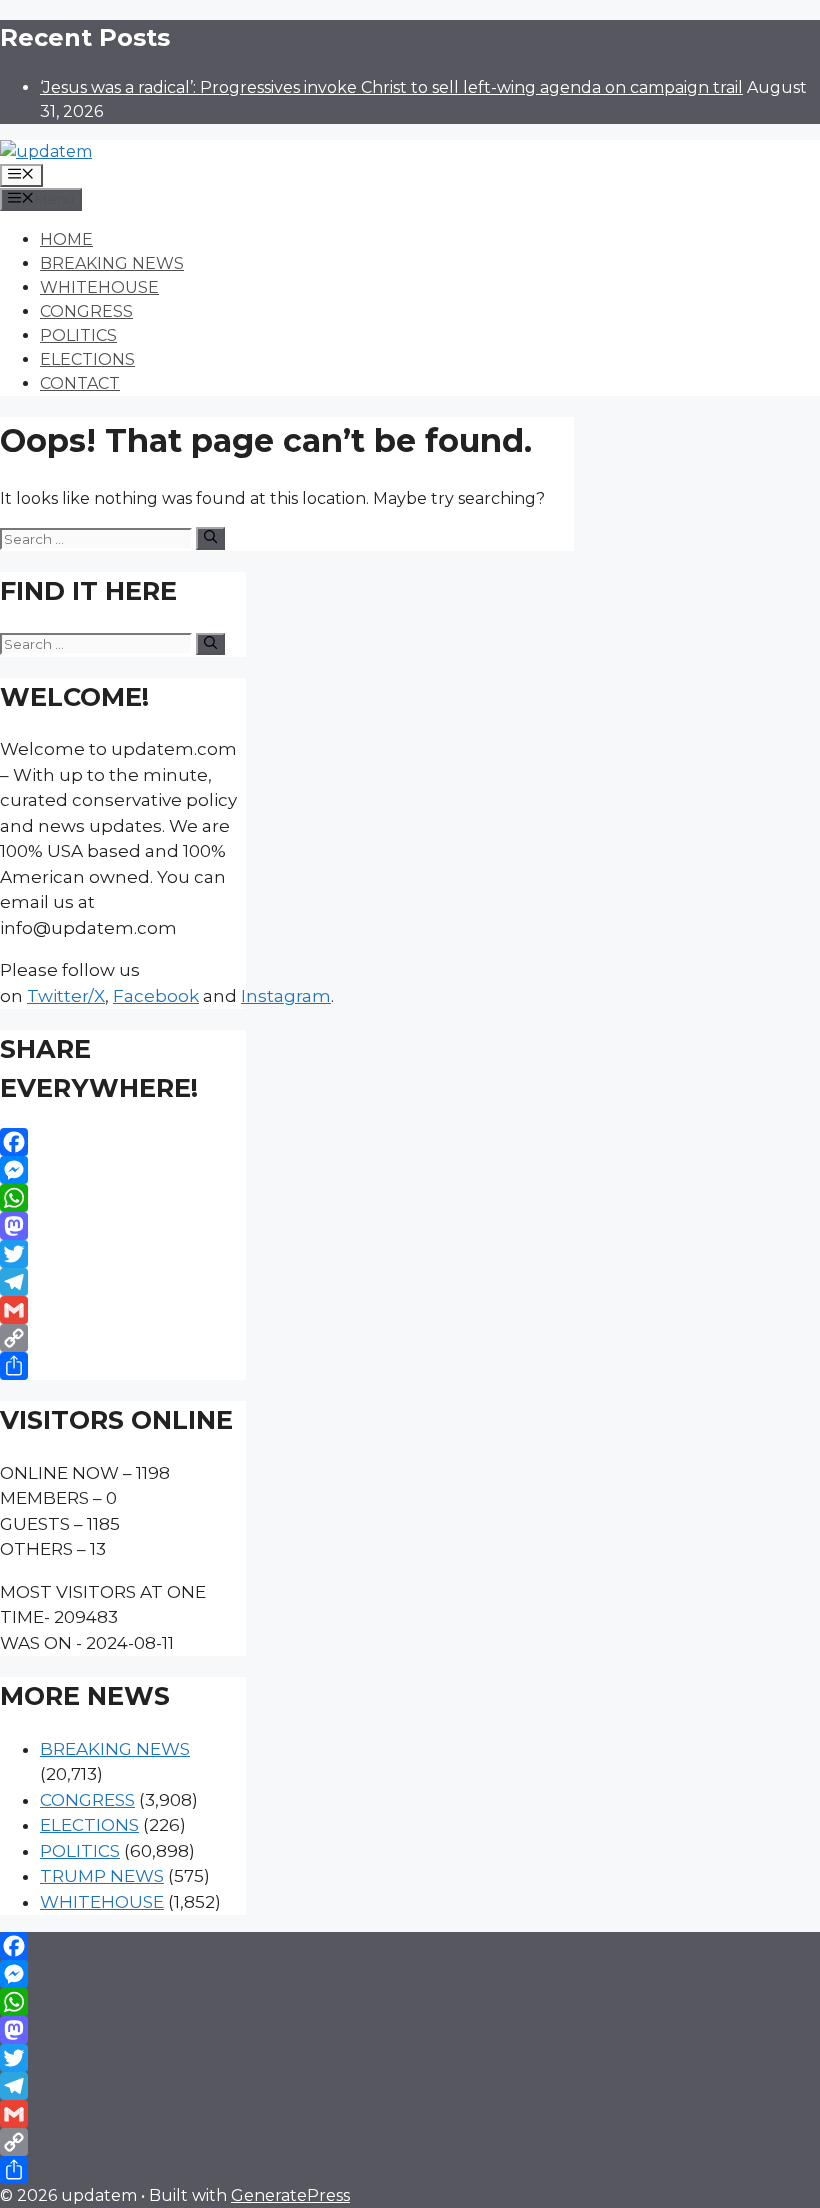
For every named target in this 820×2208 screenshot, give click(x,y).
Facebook (156, 996)
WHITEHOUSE (99, 287)
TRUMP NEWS (102, 1876)
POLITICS (78, 335)
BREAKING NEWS (112, 263)
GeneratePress (290, 2195)
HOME (66, 239)
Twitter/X (66, 996)
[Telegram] (123, 1282)
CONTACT (80, 383)
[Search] (210, 538)
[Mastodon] (123, 1226)
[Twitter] (123, 1254)
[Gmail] (123, 1310)
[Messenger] (123, 1170)
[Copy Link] (123, 1338)
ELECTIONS (87, 359)
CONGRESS (86, 311)
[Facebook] (123, 1142)
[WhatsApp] (123, 1198)
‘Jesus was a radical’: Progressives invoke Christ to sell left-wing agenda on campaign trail (391, 87)
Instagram (286, 996)
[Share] (123, 1366)
